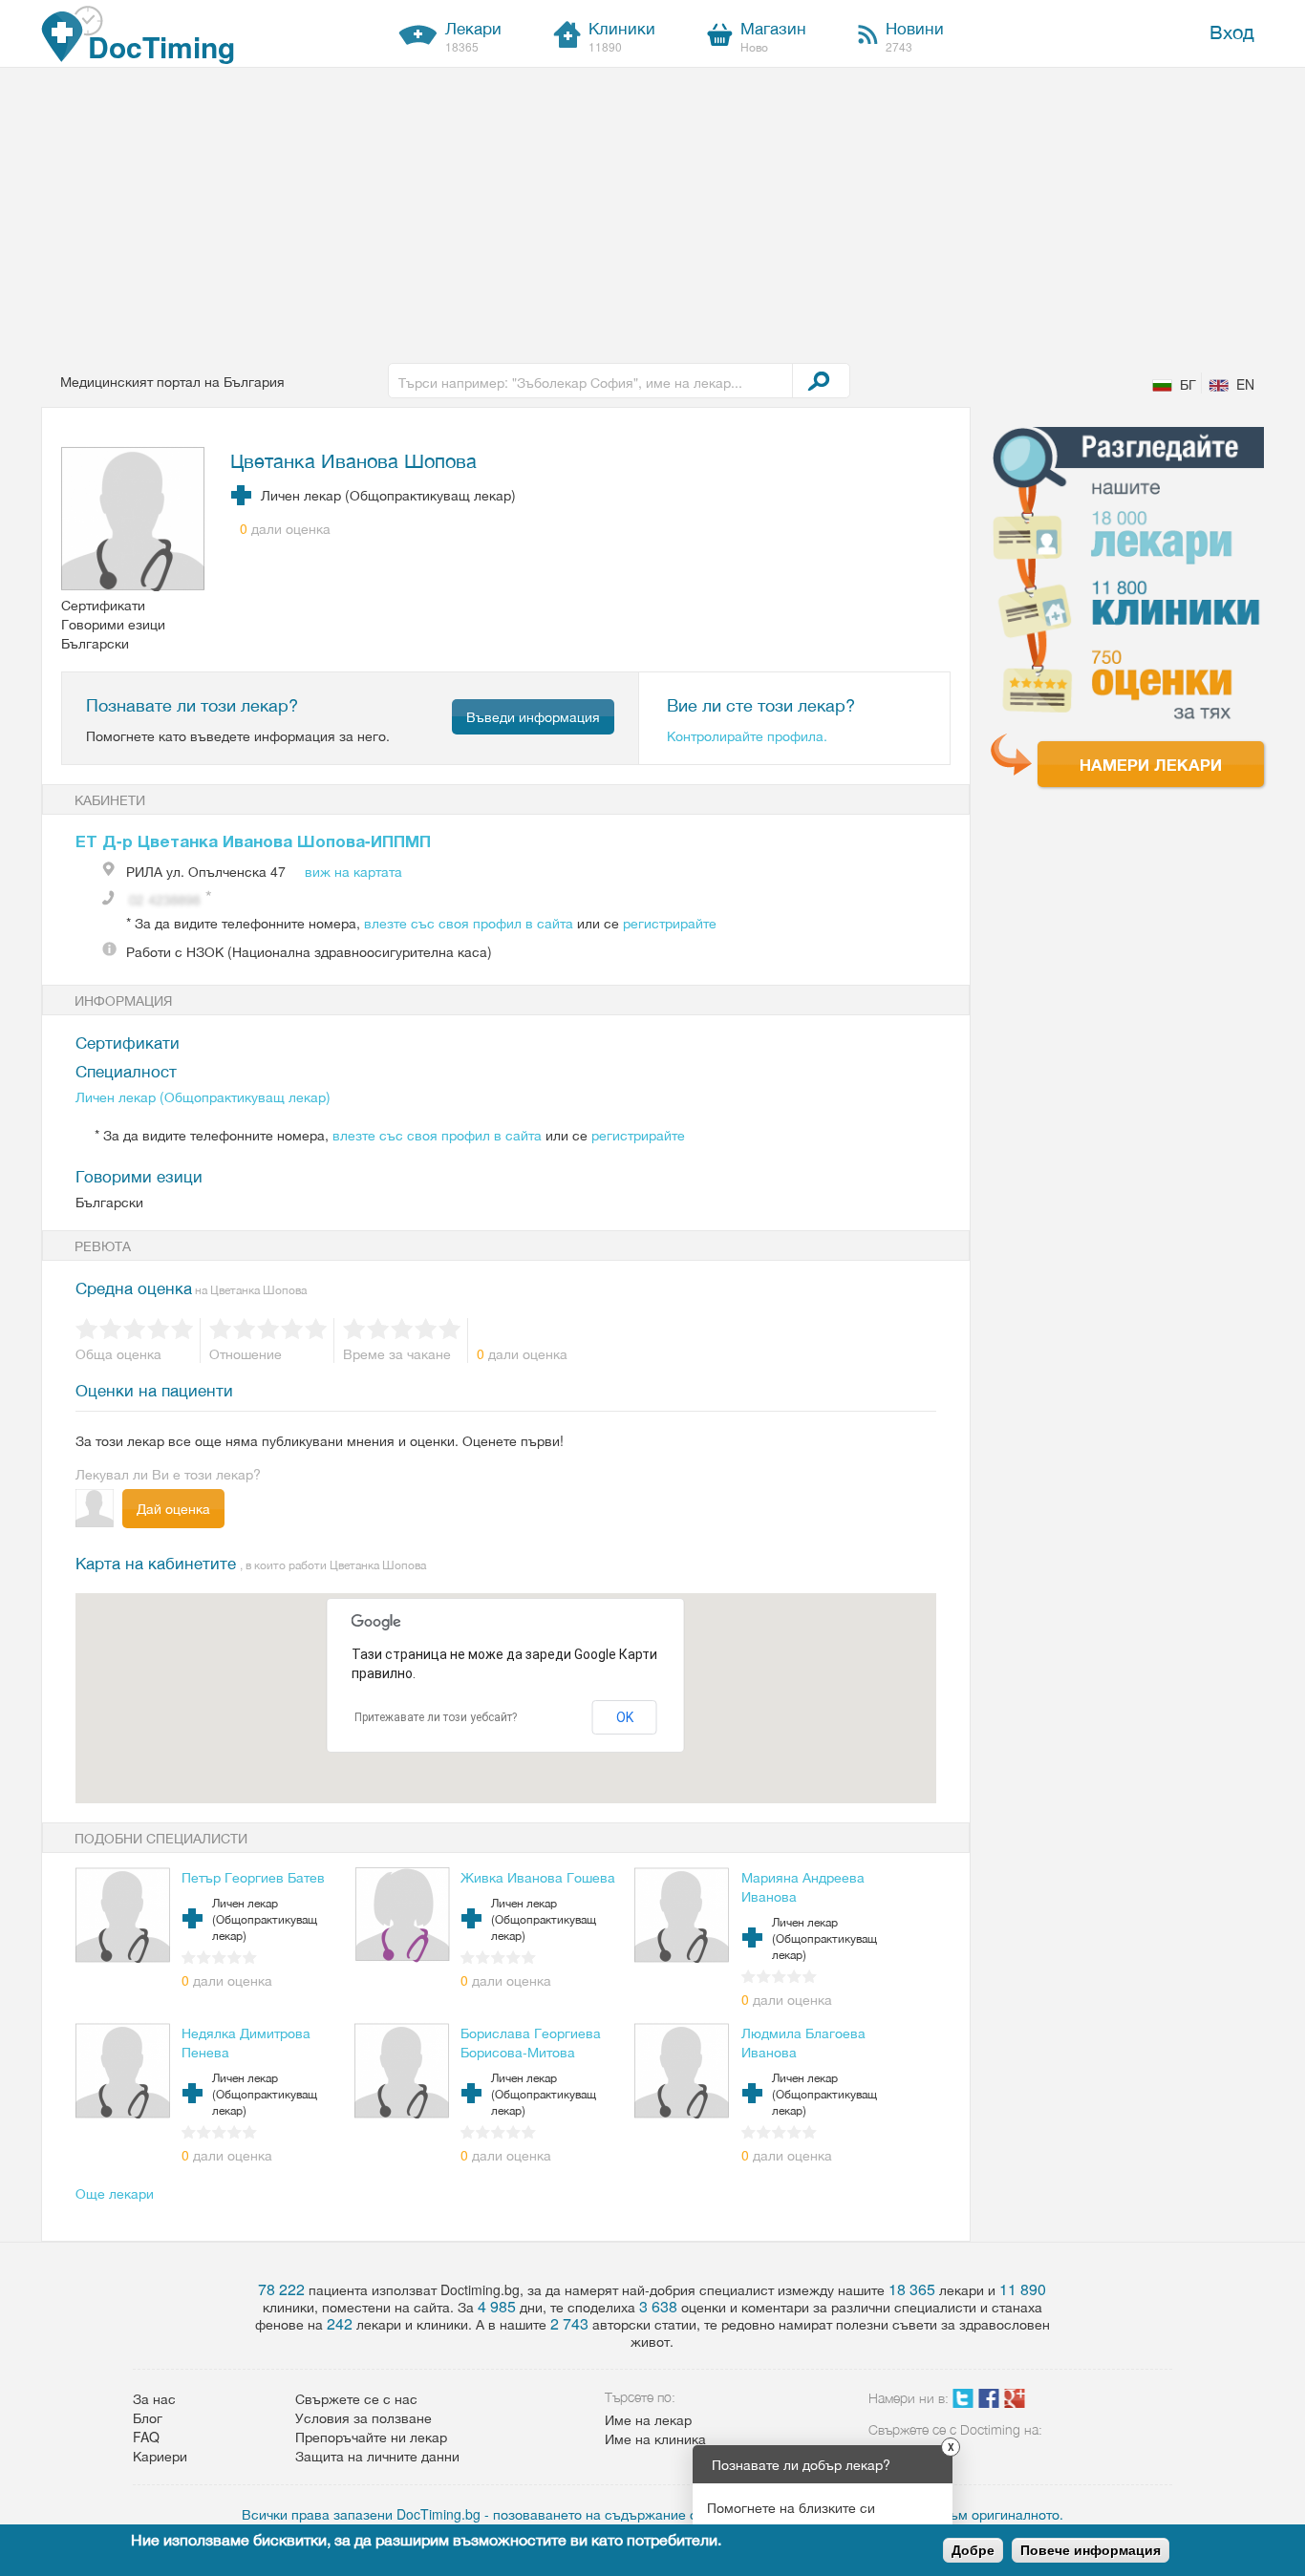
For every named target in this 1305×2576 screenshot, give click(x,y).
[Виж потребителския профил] (134, 521)
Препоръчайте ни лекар (371, 2437)
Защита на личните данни (377, 2456)
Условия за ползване (364, 2417)
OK (625, 1717)
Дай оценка (173, 1508)
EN (1245, 384)
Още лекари (115, 2193)
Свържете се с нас (356, 2398)
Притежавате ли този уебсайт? (436, 1717)
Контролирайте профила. (747, 735)
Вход (1232, 31)
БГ (1188, 384)
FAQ (146, 2437)
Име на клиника (655, 2438)
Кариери (160, 2456)
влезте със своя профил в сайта (469, 923)
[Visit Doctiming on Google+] (1015, 2402)
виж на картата (353, 871)
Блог (148, 2417)
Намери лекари (1151, 764)
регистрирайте (670, 923)
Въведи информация (533, 716)
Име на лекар (648, 2419)
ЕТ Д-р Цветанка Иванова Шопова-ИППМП (253, 841)
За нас (154, 2398)
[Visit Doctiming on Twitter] (963, 2402)
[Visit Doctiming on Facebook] (989, 2402)
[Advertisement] (652, 211)
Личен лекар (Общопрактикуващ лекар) (203, 1096)
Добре (973, 2550)
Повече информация (1091, 2550)
